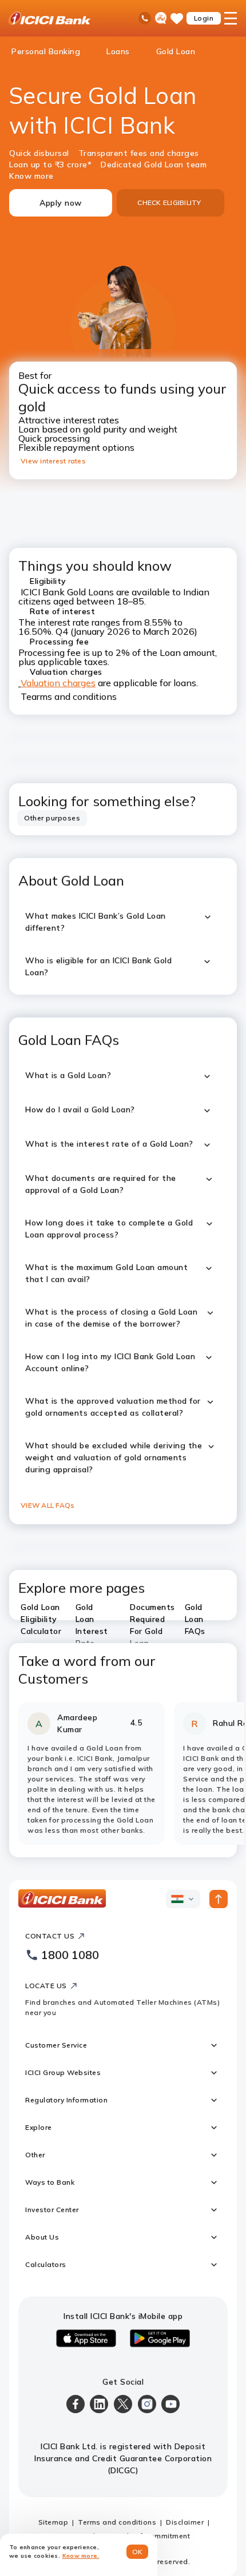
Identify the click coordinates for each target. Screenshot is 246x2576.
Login (204, 18)
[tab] (52, 818)
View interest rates (53, 461)
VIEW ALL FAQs (47, 1505)
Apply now (61, 203)
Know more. (81, 2556)
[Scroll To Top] (219, 1899)
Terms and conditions (117, 2522)
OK (138, 2552)
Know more (31, 176)
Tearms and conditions (69, 696)
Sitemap (53, 2522)
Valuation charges (58, 683)
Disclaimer (185, 2522)
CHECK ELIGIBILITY (169, 203)
